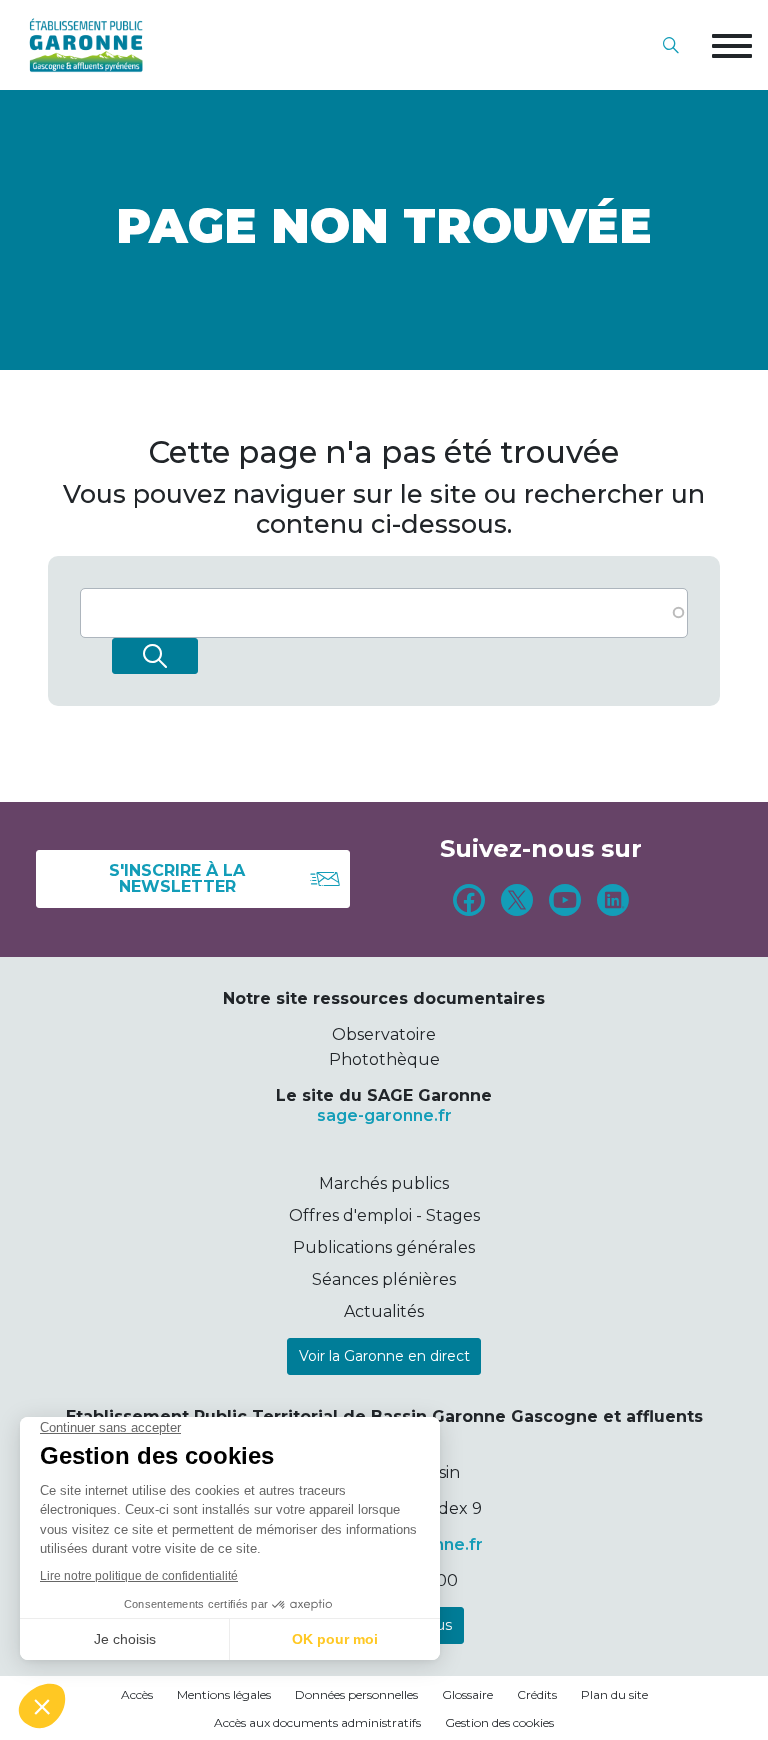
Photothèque (384, 1059)
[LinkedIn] (613, 902)
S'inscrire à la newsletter (177, 878)
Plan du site (614, 1694)
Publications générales (384, 1247)
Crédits (537, 1694)
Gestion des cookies (499, 1722)
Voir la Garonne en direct (384, 1356)
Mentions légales (224, 1694)
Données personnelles (356, 1694)
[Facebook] (469, 902)
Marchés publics (384, 1183)
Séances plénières (384, 1279)
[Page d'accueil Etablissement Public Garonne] (86, 45)
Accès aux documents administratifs (317, 1722)
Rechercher (155, 656)
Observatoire (384, 1034)
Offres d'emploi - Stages (384, 1215)
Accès (137, 1694)
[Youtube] (565, 902)
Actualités (384, 1311)
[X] (517, 902)
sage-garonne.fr (384, 1115)
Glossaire (467, 1694)
